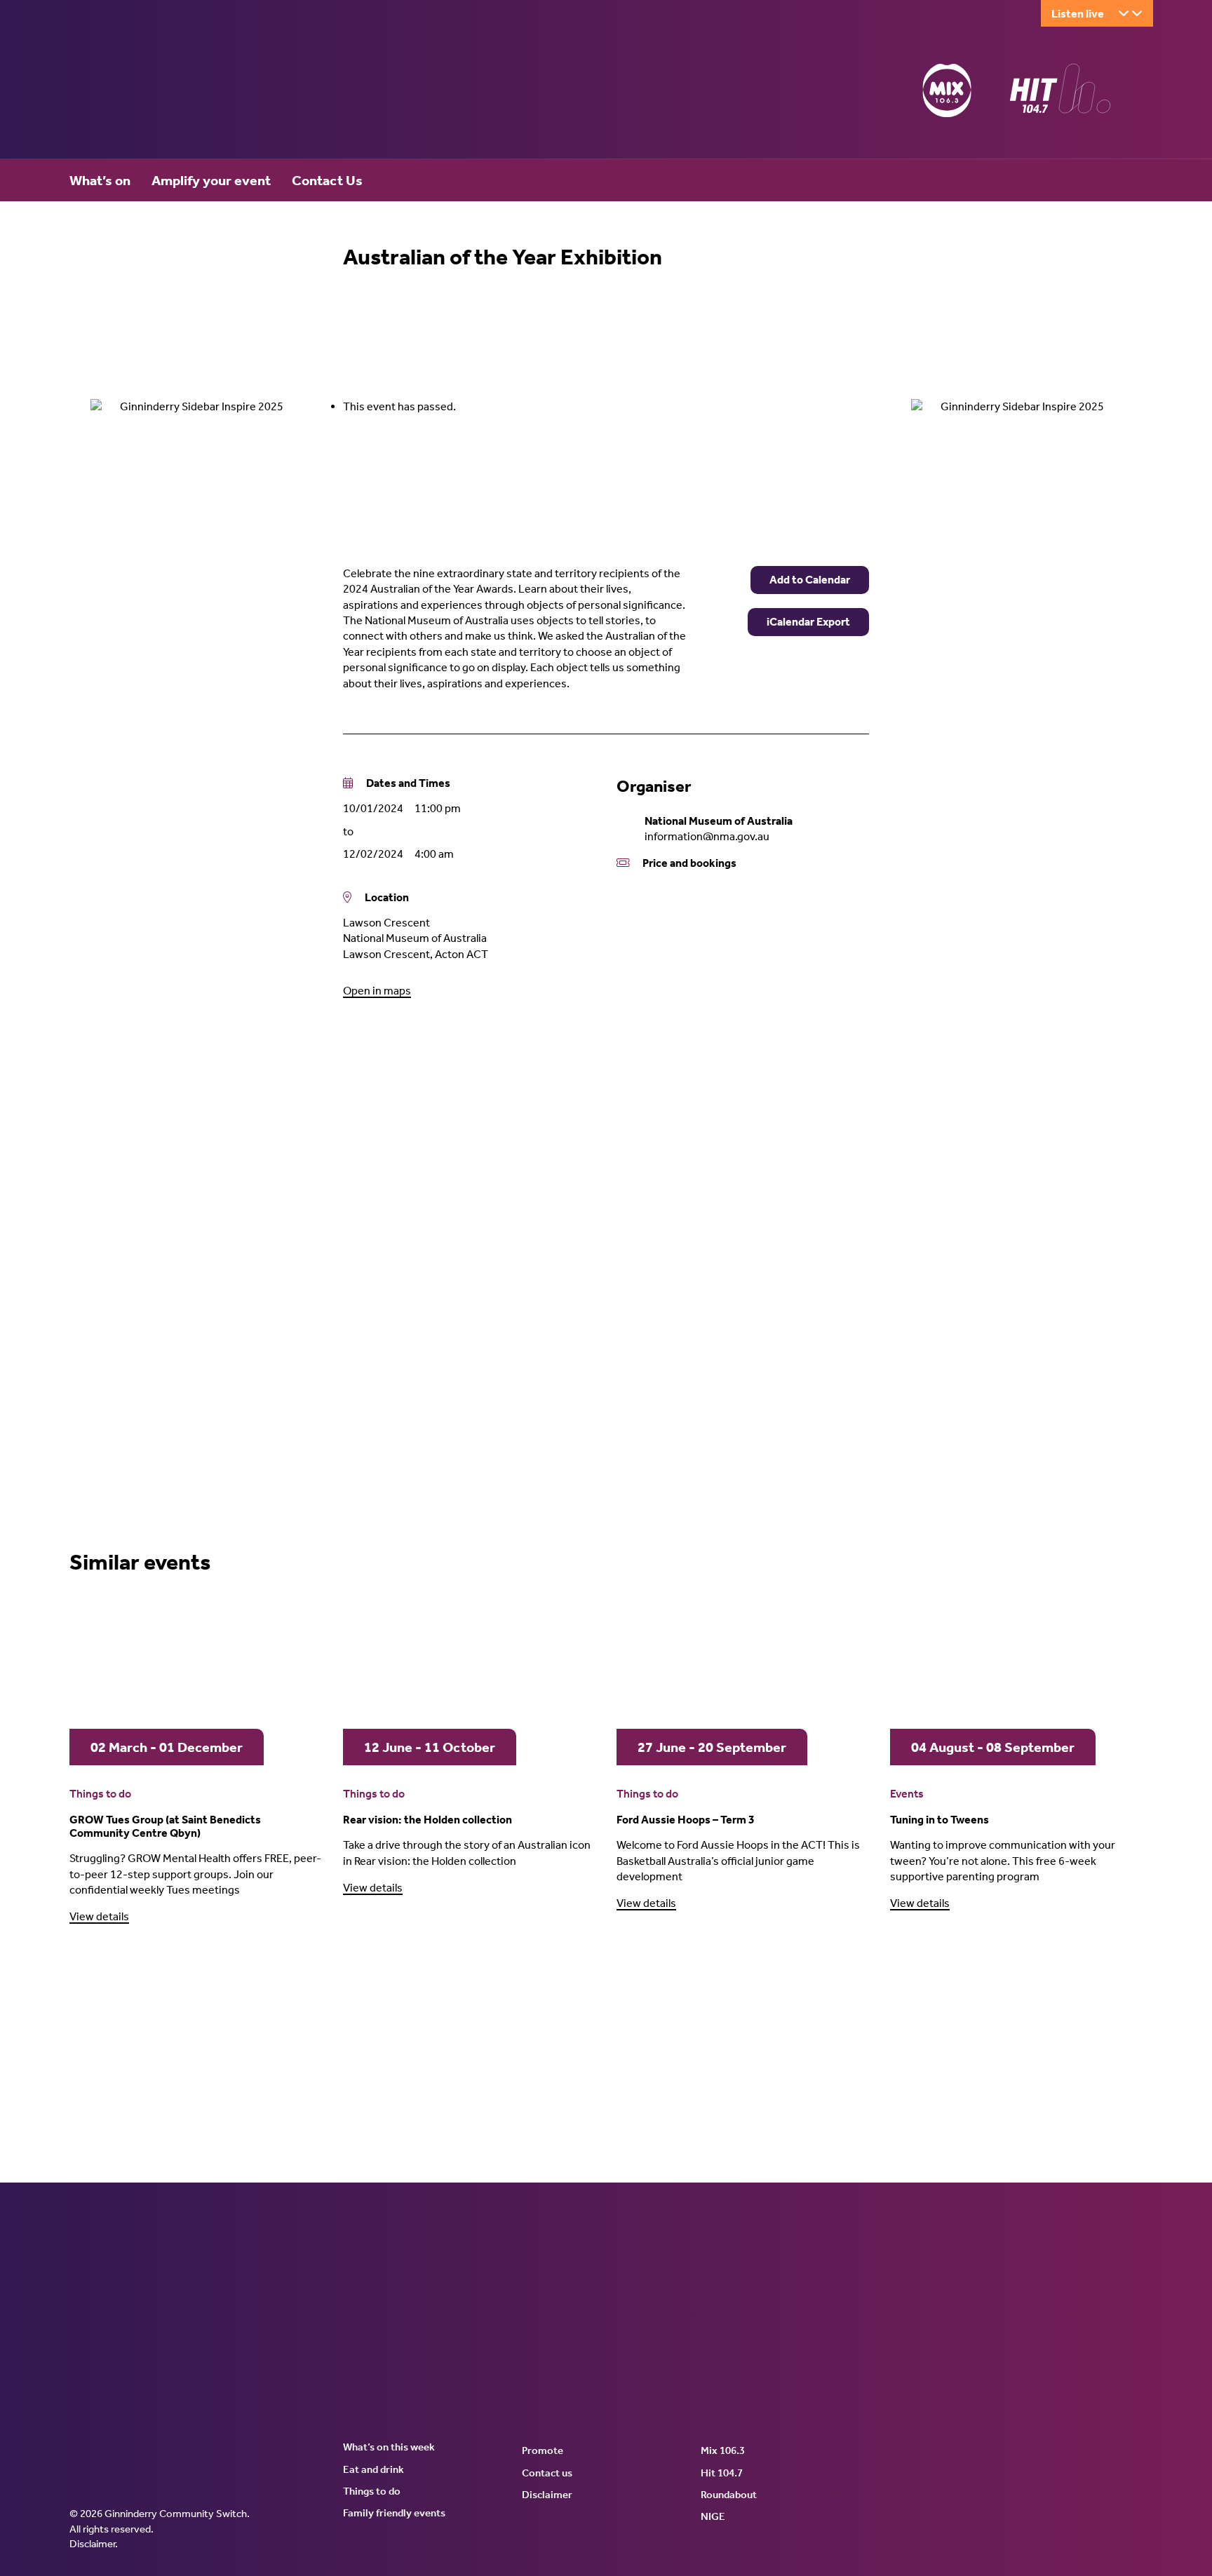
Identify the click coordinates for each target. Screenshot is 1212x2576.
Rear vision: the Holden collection (427, 1820)
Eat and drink (373, 2469)
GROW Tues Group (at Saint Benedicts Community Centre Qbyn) (165, 1826)
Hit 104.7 (722, 2473)
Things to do (100, 1794)
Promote (543, 2450)
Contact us (547, 2473)
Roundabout (729, 2495)
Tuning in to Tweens (940, 1820)
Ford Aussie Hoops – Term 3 (686, 1820)
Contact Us (327, 180)
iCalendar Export (808, 622)
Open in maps (377, 991)
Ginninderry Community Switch (206, 93)
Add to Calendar (810, 580)
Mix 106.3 (723, 2450)
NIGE (713, 2516)
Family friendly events (394, 2513)
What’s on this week (389, 2447)
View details (99, 1916)
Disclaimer (92, 2544)
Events (907, 1794)
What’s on (100, 180)
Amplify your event (211, 180)
